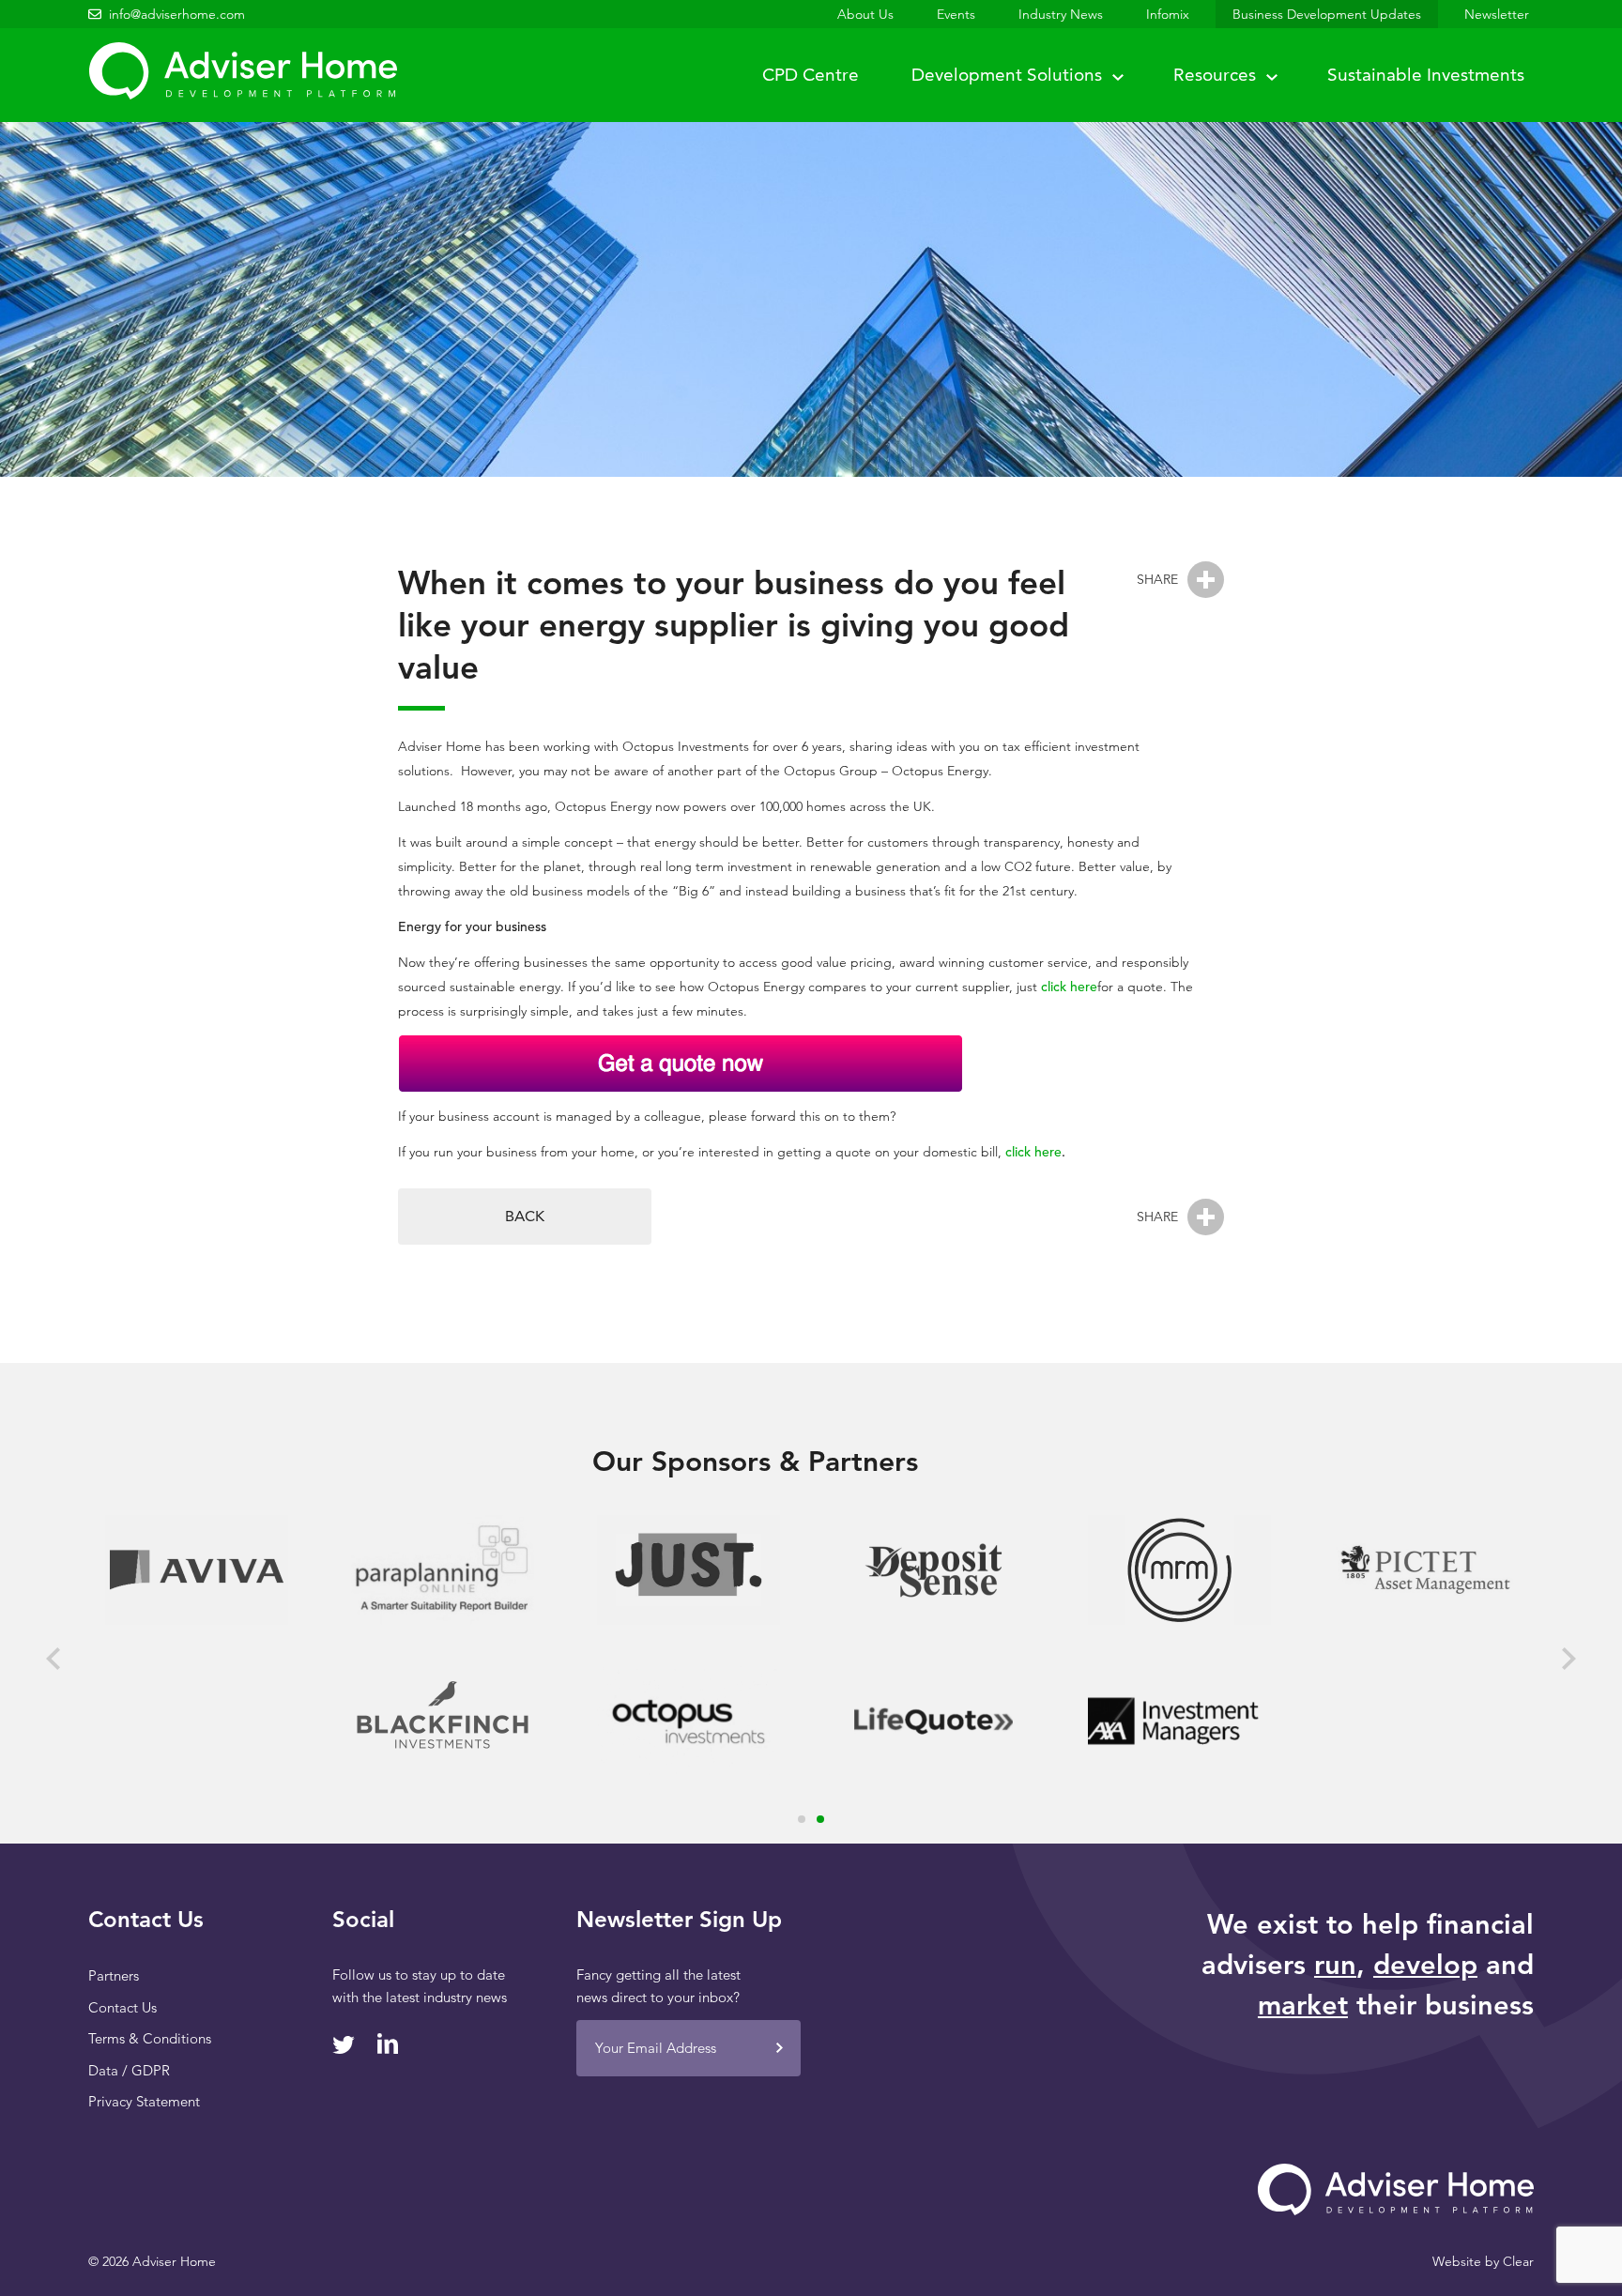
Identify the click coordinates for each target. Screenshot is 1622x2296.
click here (1069, 987)
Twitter (344, 2045)
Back (525, 1216)
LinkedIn (388, 2043)
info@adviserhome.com (177, 14)
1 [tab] (802, 1819)
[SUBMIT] (779, 2048)
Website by (1483, 2261)
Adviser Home (243, 71)
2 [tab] (820, 1819)
